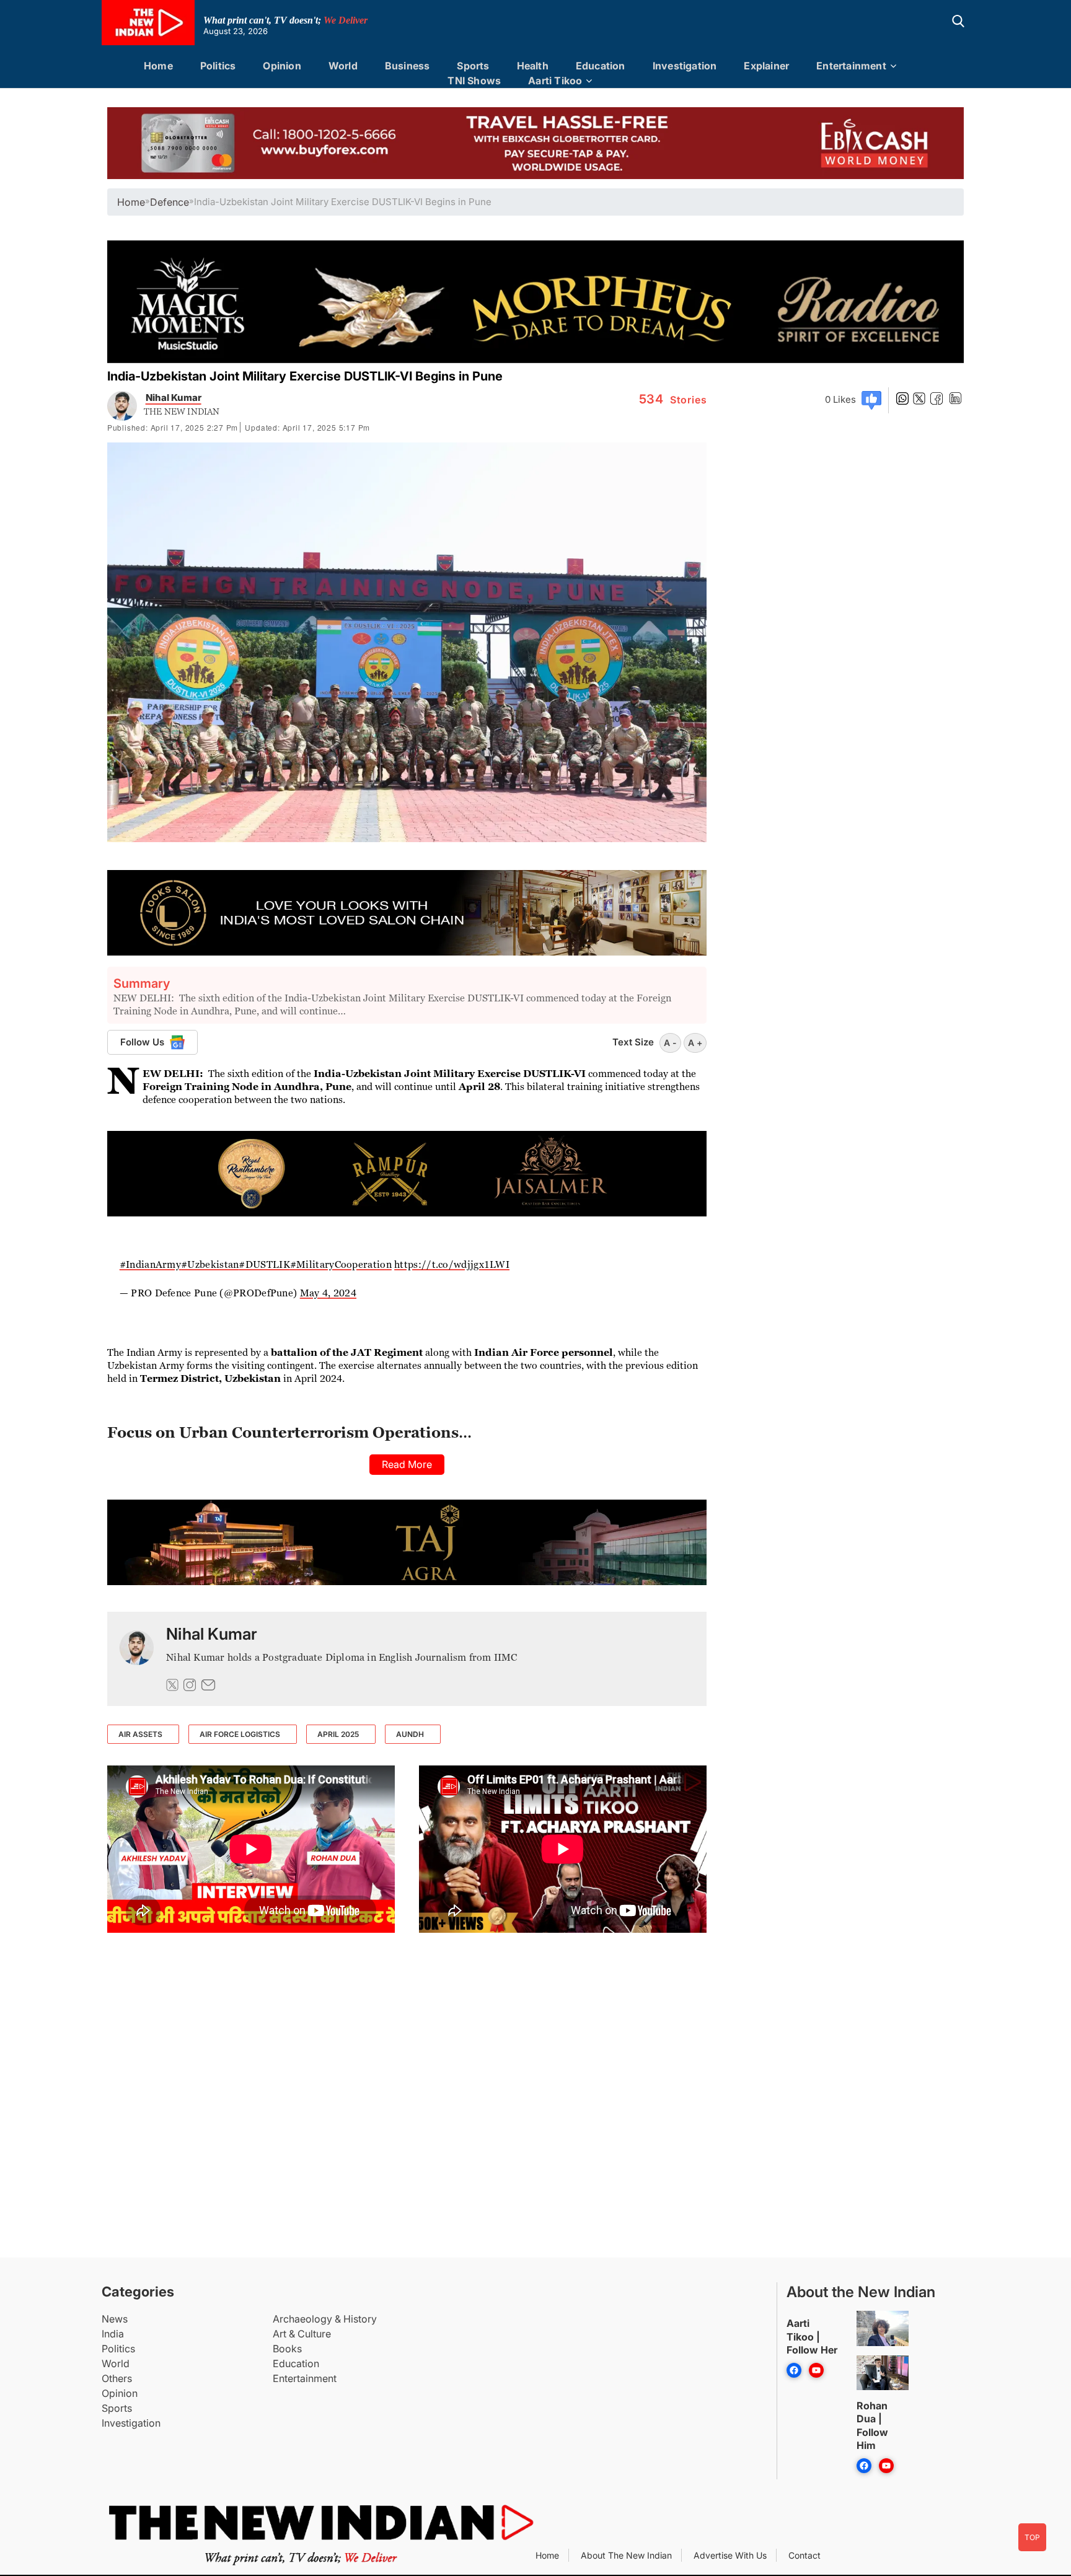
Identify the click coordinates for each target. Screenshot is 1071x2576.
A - (670, 1043)
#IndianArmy (150, 1264)
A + (695, 1043)
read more (407, 1464)
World (343, 66)
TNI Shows (474, 81)
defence (170, 202)
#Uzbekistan (210, 1264)
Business (408, 66)
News (115, 2319)
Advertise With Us (730, 2555)
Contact (804, 2555)
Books (287, 2349)
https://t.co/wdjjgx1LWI (452, 1264)
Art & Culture (302, 2334)
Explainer (766, 66)
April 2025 (338, 1734)
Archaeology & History (325, 2319)
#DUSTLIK (264, 1264)
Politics (218, 66)
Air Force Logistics (240, 1734)
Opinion (282, 66)
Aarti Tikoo (555, 81)
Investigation (685, 66)
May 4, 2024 (328, 1293)
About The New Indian (626, 2555)
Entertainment (851, 66)
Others (117, 2378)
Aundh (410, 1734)
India (113, 2334)
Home (158, 66)
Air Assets (140, 1734)
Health (533, 66)
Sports (473, 66)
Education (601, 66)
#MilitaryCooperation (341, 1264)
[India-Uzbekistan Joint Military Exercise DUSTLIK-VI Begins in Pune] (137, 1659)
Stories (673, 400)
